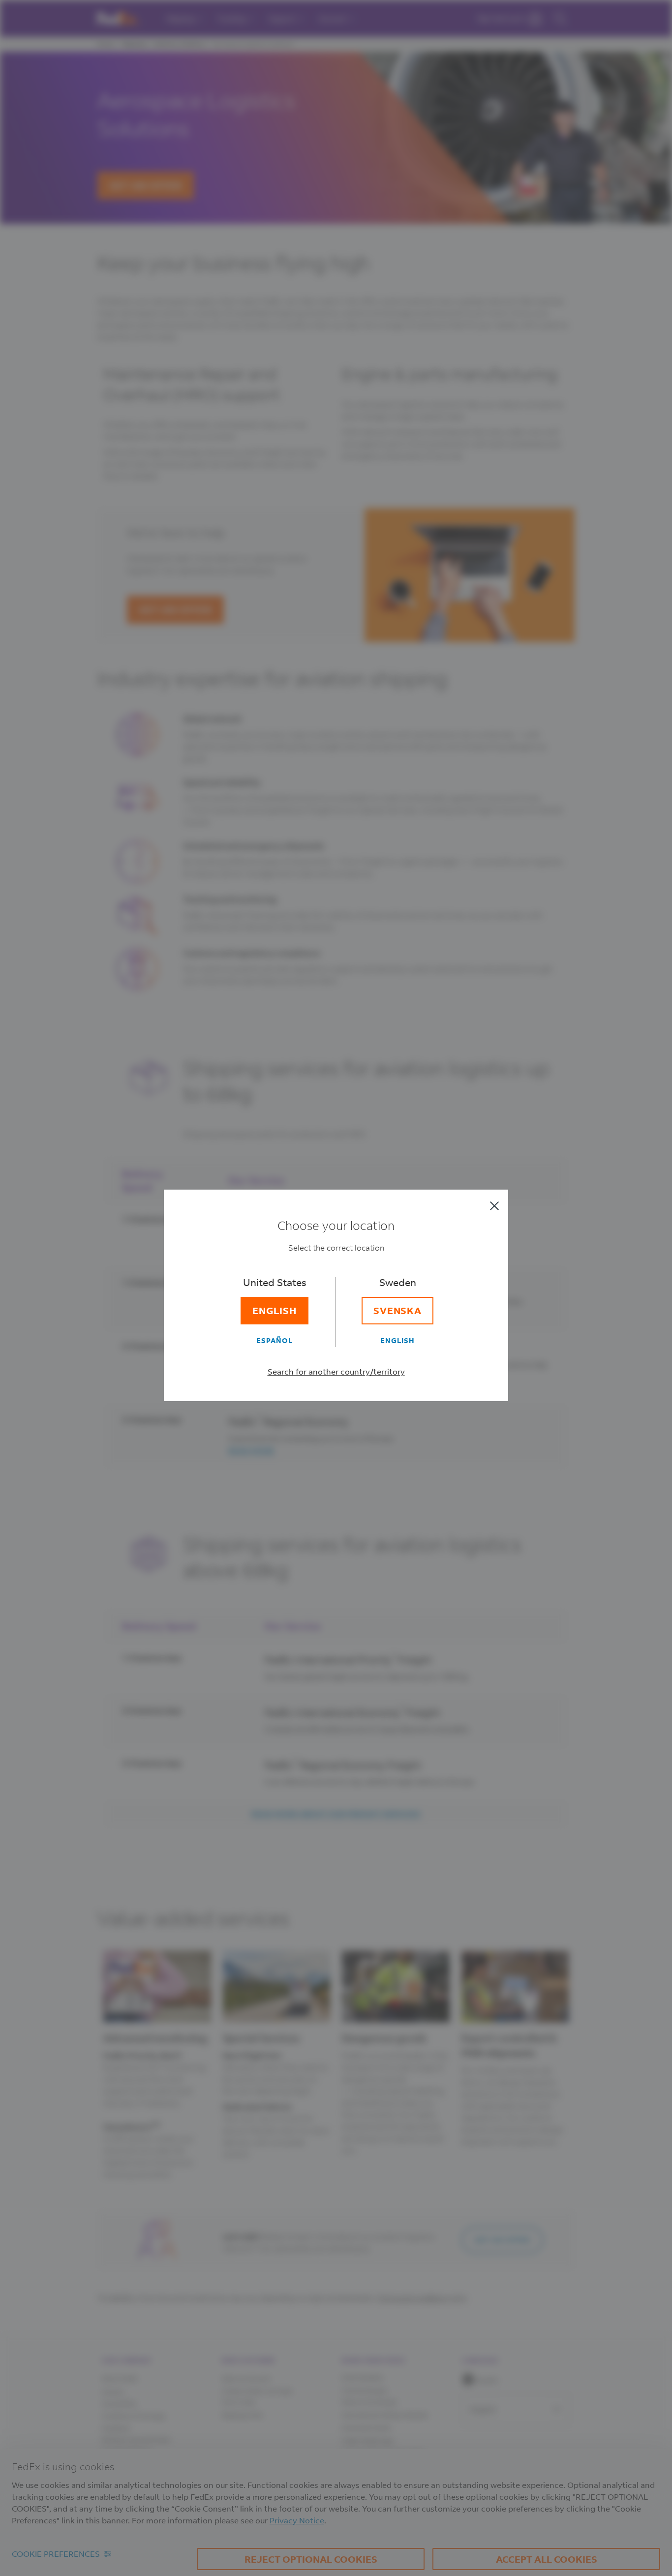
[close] (494, 1206)
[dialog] (336, 1288)
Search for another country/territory (336, 1371)
